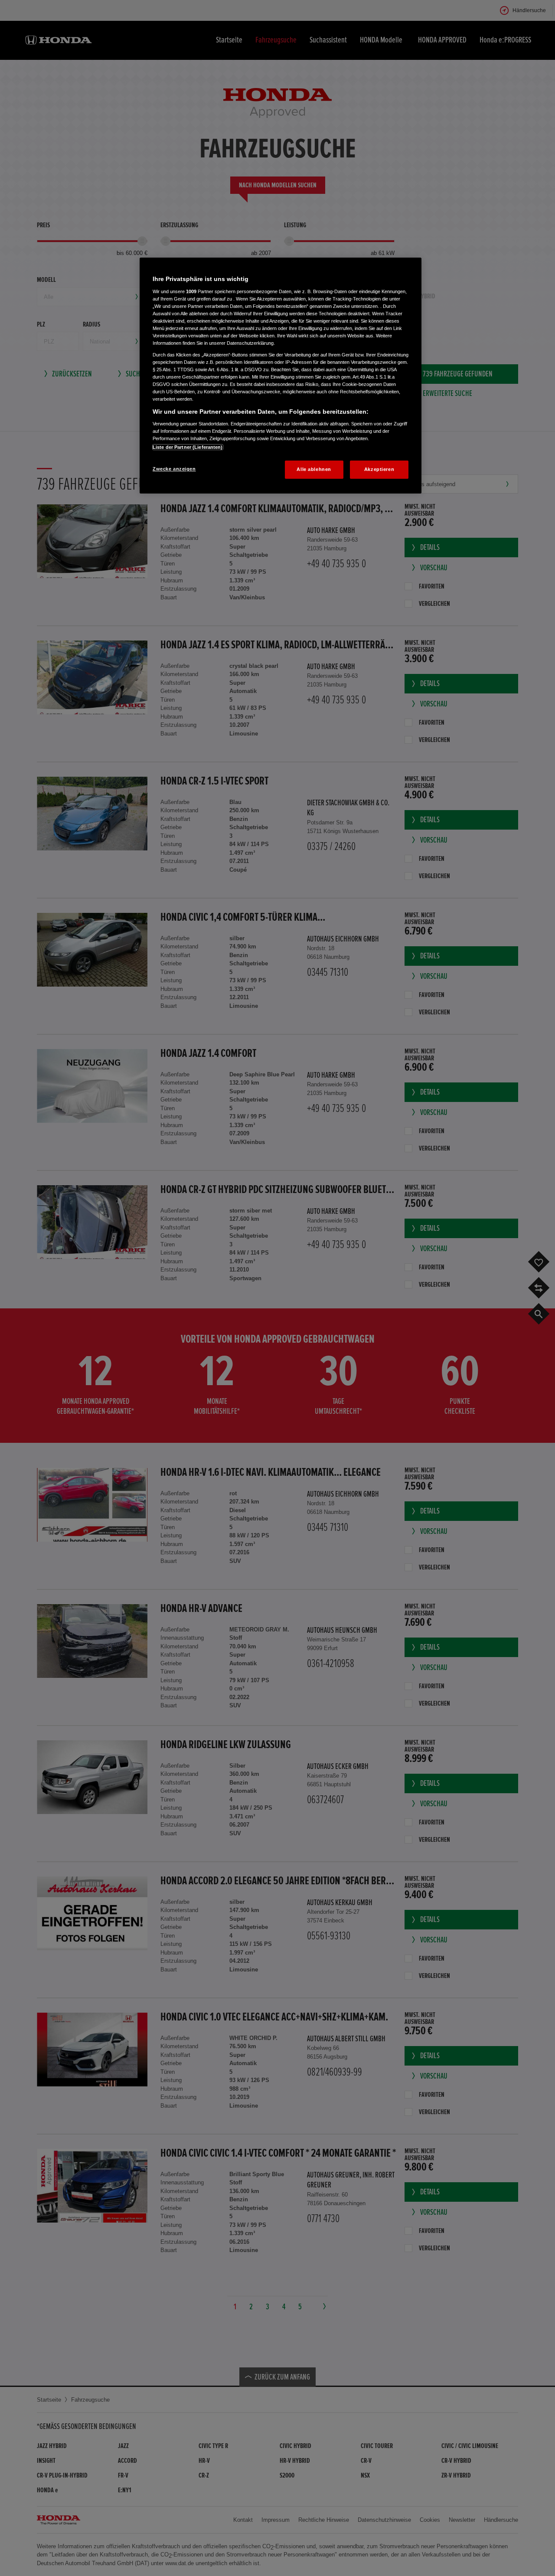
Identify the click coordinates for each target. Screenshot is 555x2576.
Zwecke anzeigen (174, 469)
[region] (281, 376)
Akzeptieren (379, 469)
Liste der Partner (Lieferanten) (188, 447)
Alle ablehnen (314, 469)
